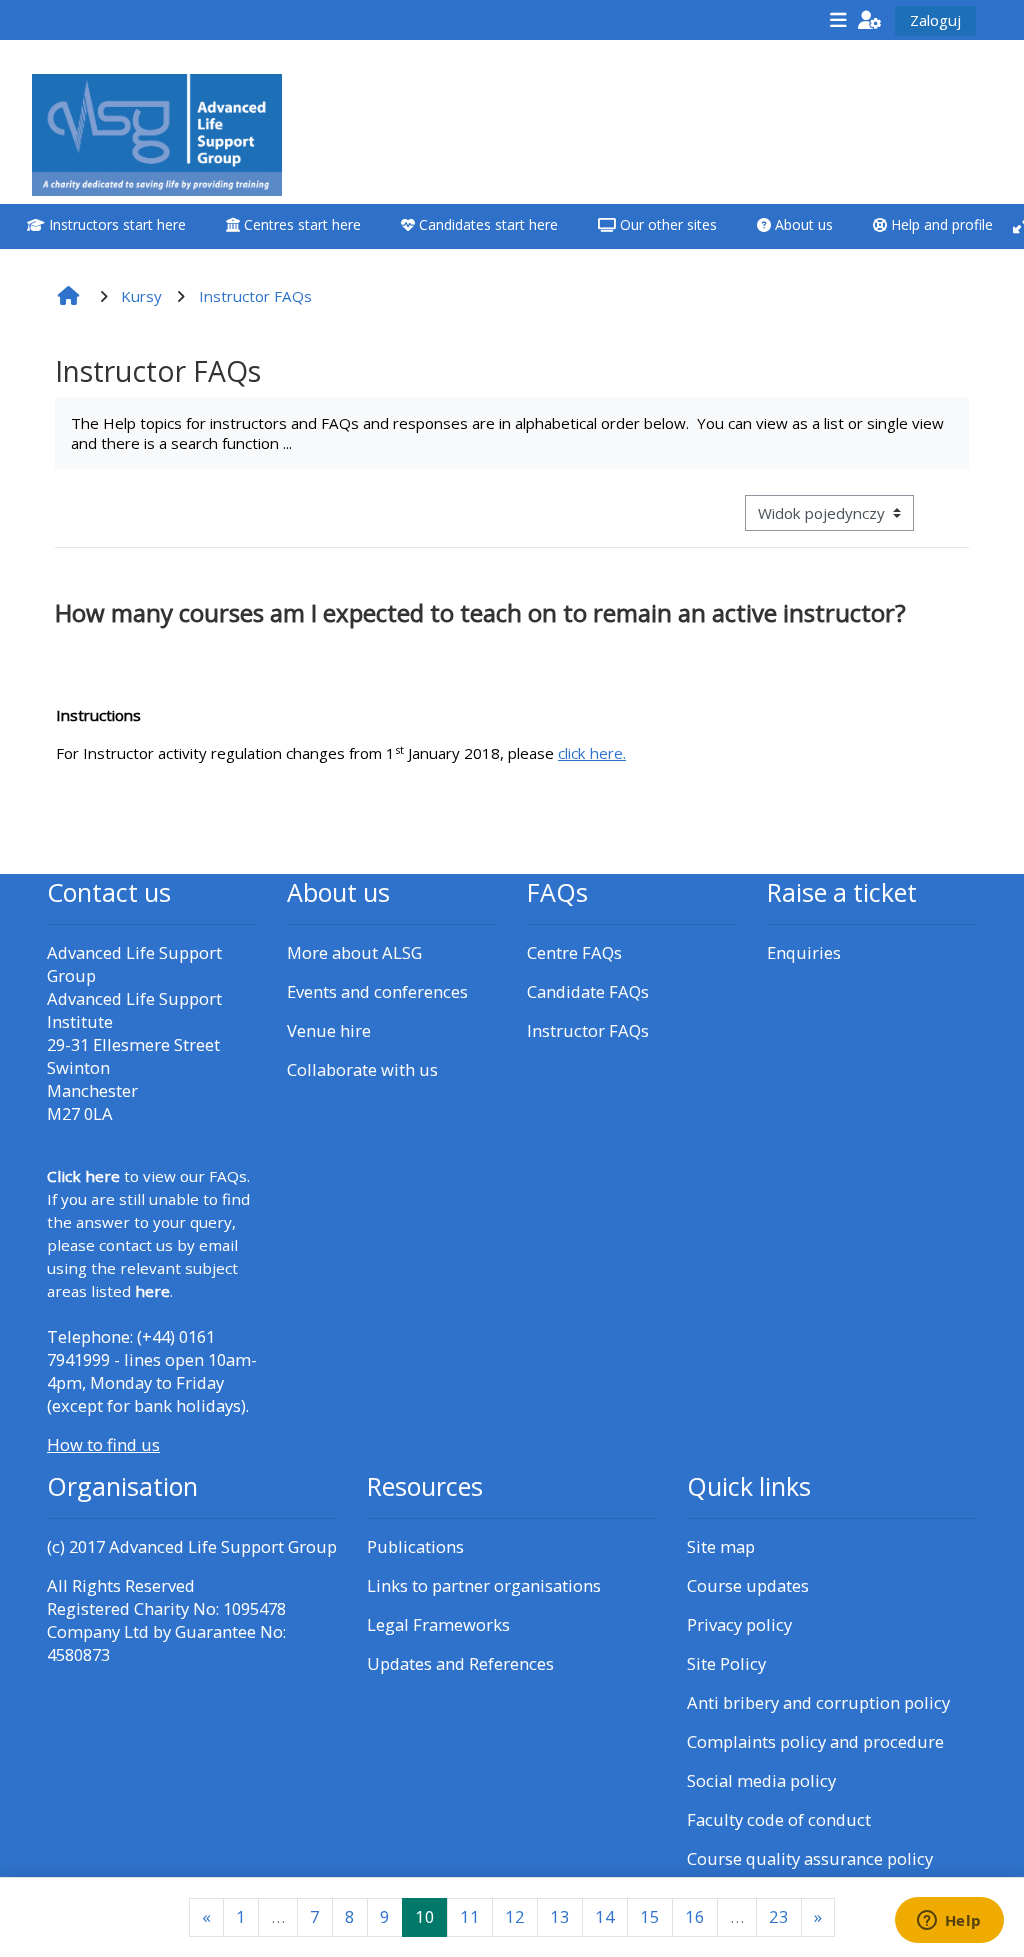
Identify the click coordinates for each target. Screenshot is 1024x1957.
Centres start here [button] (300, 224)
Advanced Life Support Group (223, 1546)
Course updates (748, 1585)
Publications (415, 1546)
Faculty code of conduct (779, 1819)
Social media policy (761, 1780)
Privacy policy (739, 1624)
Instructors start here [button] (115, 224)
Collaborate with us (362, 1069)
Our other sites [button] (666, 224)
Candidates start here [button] (486, 224)
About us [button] (802, 224)
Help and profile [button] (940, 224)
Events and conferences (377, 991)
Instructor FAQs (588, 1030)
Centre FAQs (574, 952)
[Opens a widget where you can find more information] (949, 1922)
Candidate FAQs (588, 991)
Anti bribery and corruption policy (818, 1702)
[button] (870, 19)
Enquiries (804, 952)
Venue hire (329, 1030)
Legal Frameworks (438, 1624)
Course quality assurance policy (810, 1858)
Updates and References (460, 1663)
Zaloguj (935, 20)
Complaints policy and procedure (815, 1741)
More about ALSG (354, 952)
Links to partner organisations (484, 1585)
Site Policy (726, 1663)
